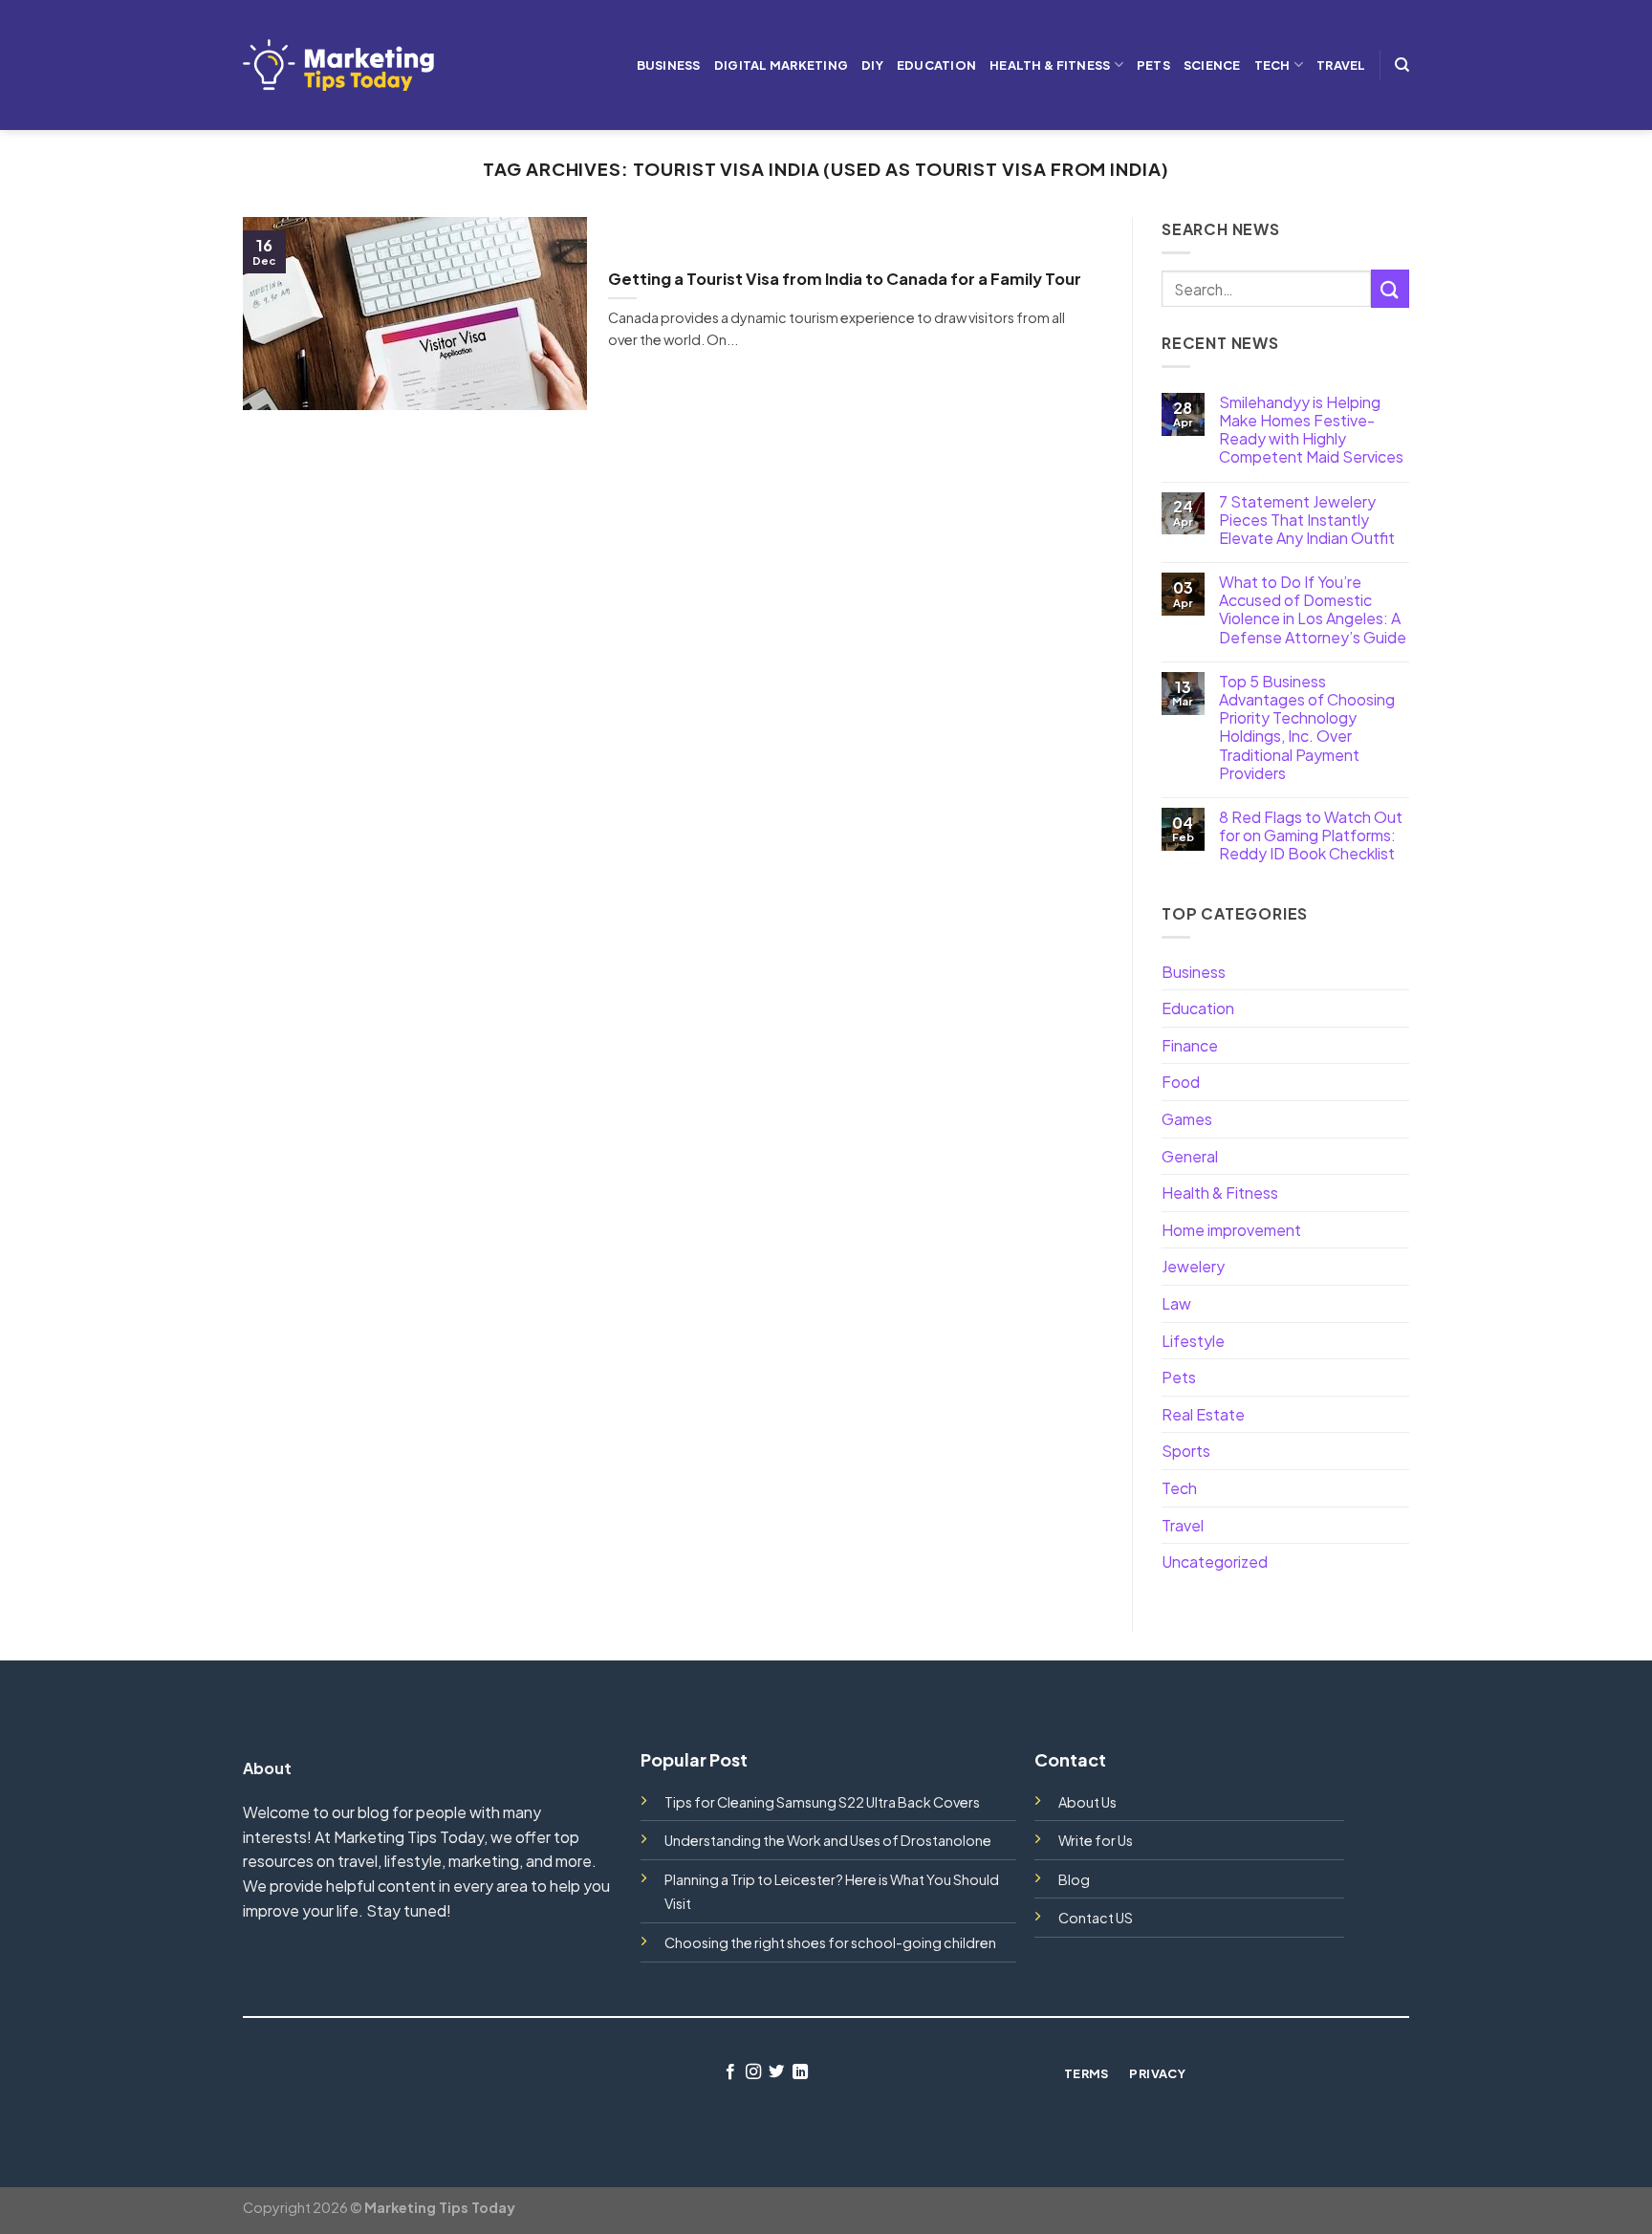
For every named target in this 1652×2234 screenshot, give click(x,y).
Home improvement (1231, 1230)
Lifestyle (1193, 1341)
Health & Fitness (1050, 65)
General (1190, 1156)
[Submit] (1390, 288)
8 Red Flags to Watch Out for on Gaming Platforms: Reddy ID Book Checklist (1311, 835)
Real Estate (1203, 1414)
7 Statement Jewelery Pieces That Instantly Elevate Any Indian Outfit (1307, 520)
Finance (1190, 1045)
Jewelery (1193, 1266)
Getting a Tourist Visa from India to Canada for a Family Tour (845, 279)
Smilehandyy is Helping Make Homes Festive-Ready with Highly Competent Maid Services (1311, 430)
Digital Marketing (781, 65)
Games (1187, 1119)
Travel (1341, 65)
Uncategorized (1215, 1562)
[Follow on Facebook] (729, 2072)
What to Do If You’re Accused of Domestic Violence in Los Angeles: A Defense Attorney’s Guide (1313, 609)
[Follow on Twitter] (776, 2072)
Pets (1153, 65)
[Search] (1402, 65)
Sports (1186, 1451)
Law (1176, 1303)
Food (1181, 1082)
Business (669, 65)
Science (1212, 65)
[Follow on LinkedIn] (800, 2072)
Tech (1272, 65)
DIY (872, 65)
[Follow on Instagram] (753, 2072)
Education (936, 65)
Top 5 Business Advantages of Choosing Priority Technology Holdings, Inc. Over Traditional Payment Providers (1307, 727)
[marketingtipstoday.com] (338, 65)
